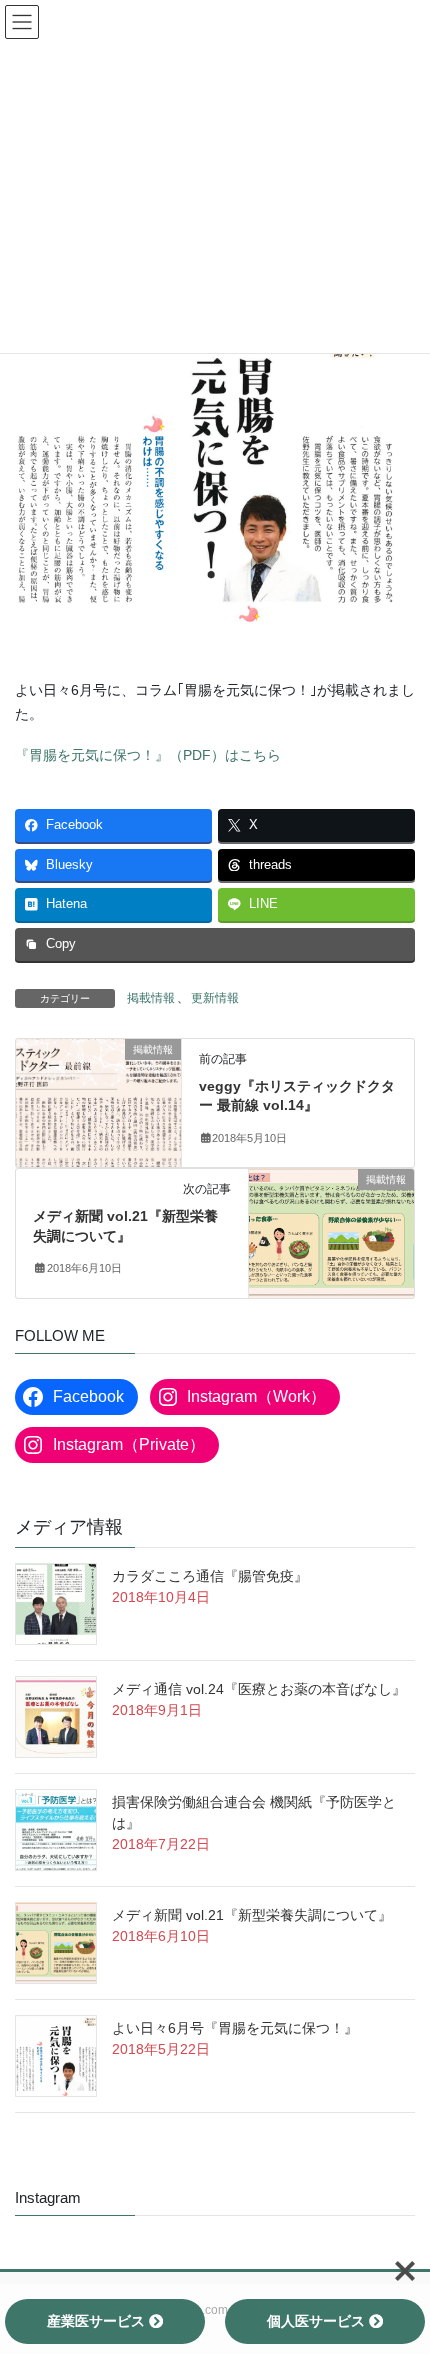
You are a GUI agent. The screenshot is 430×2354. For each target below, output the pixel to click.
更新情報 (215, 998)
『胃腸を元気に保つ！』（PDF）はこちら (148, 755)
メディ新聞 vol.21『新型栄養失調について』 (252, 1915)
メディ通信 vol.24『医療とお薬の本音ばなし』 (259, 1689)
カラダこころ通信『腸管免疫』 (210, 1576)
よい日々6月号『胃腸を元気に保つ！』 (235, 2028)
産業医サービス (96, 2321)
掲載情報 (151, 998)
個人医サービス (316, 2321)
